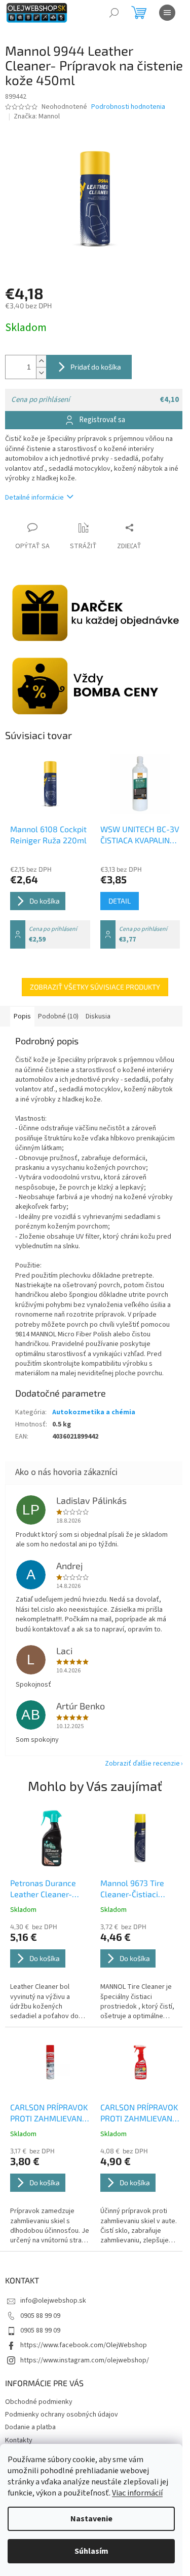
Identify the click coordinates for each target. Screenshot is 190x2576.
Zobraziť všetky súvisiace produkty (95, 987)
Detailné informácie (34, 498)
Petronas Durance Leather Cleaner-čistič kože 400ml (43, 1889)
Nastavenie (91, 2519)
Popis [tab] (22, 1016)
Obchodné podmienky (39, 2402)
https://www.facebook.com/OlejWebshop (84, 2345)
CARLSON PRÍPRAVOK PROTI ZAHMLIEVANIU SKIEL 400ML (50, 2113)
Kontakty (19, 2440)
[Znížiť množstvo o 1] (41, 373)
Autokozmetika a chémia (94, 1412)
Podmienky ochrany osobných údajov (62, 2415)
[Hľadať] (114, 13)
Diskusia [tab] (98, 1016)
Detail (120, 901)
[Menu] (167, 13)
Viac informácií (137, 2493)
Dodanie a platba (30, 2427)
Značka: (37, 116)
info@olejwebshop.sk (53, 2301)
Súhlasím (91, 2551)
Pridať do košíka (96, 367)
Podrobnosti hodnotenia (128, 107)
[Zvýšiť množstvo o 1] (41, 361)
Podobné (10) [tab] (58, 1016)
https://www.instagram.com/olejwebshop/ (85, 2360)
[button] (50, 1972)
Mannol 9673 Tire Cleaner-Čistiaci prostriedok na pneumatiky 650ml (135, 1889)
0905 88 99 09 (40, 2316)
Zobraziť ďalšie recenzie (142, 1764)
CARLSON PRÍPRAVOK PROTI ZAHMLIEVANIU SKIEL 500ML (140, 2113)
